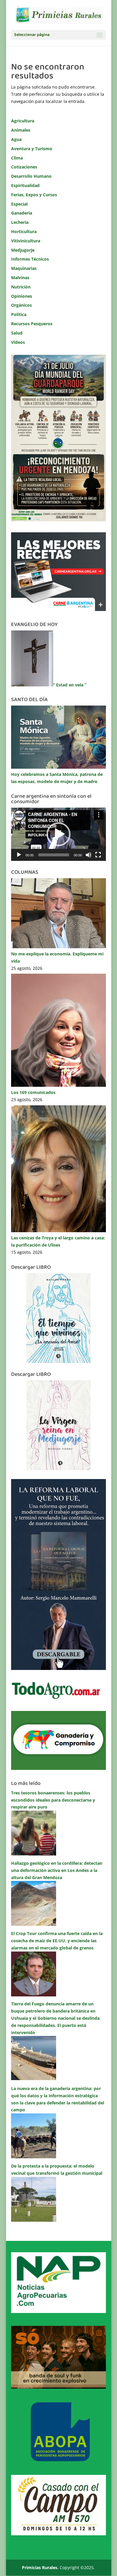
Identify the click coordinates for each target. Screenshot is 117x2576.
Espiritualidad (25, 185)
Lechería (20, 222)
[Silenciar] (88, 855)
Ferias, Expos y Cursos (34, 195)
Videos (18, 342)
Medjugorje (23, 250)
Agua (16, 139)
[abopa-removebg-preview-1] (58, 2460)
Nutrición (21, 287)
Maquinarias (24, 268)
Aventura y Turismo (32, 149)
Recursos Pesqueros (32, 324)
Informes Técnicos (30, 259)
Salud (17, 333)
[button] (58, 834)
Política (19, 314)
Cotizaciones (24, 167)
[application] (58, 834)
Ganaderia (22, 213)
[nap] (58, 2311)
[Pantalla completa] (98, 855)
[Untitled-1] (58, 1768)
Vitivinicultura (26, 241)
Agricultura (23, 121)
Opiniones (22, 296)
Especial (19, 204)
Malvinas (20, 278)
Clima (17, 158)
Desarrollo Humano (31, 176)
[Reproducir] (19, 855)
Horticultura (24, 231)
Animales (21, 130)
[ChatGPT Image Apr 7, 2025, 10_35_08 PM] (58, 2387)
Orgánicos (21, 305)
